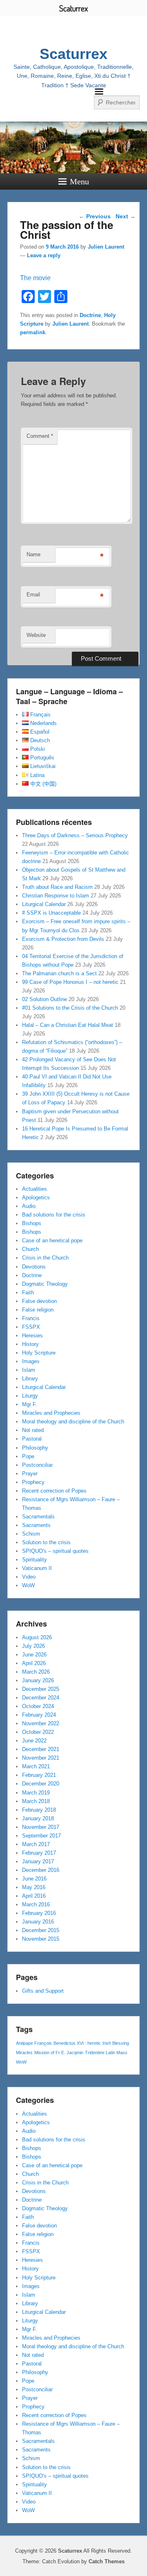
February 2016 (39, 1913)
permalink (33, 332)
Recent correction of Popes (54, 1491)
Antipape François (34, 2043)
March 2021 (36, 1766)
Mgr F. (30, 1404)
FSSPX (31, 1327)
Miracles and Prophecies (51, 1413)
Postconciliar (37, 1465)
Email (33, 595)
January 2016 (38, 1922)
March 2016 (36, 1904)
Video (29, 1577)
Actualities (35, 1189)
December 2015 (41, 1930)
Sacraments (36, 1525)
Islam (29, 1370)
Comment (40, 436)
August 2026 (37, 1637)
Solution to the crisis (46, 1542)
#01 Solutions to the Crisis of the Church (70, 1008)
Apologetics (36, 1197)
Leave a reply (44, 255)
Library (30, 1379)
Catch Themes (107, 2561)
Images (31, 1361)
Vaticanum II (37, 1568)
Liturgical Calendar (44, 904)
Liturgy (30, 1396)
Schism (31, 1534)
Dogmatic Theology (45, 1284)
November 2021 (41, 1758)
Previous (95, 216)
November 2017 (41, 1827)
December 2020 (41, 1784)
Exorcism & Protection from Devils (63, 939)
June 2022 (34, 1741)
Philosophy (35, 1448)
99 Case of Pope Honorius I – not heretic (70, 982)
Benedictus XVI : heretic (77, 2043)
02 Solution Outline (45, 999)
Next (126, 216)
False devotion (39, 1301)
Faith (28, 1293)
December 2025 (41, 1689)
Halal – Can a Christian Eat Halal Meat (68, 1025)
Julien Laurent (106, 247)
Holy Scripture (39, 1353)
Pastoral (32, 1439)
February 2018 (39, 1810)
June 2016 (34, 1879)
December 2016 (41, 1870)
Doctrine (90, 315)
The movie (35, 278)
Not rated (33, 1430)
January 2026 (38, 1680)
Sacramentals (38, 1517)
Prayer (30, 1474)
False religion (38, 1310)
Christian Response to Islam (56, 896)
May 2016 (34, 1887)
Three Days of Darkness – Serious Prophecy (75, 835)
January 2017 (38, 1861)
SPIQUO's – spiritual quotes (55, 1551)
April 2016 (34, 1896)
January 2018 (38, 1818)
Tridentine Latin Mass (106, 2053)
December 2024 (41, 1698)
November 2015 (41, 1939)
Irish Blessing (116, 2043)
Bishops (32, 1223)
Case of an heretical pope (52, 1240)
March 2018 (36, 1801)
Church (30, 1249)
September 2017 (41, 1836)
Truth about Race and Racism (57, 887)
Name (33, 554)
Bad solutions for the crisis (54, 1215)
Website (36, 635)
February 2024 (39, 1715)
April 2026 (34, 1663)
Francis (31, 1318)
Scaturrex (73, 54)
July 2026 (33, 1646)
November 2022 (41, 1723)
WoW (28, 1585)
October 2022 (38, 1732)
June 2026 (34, 1655)
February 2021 (39, 1775)
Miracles (24, 2053)
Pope (28, 1456)
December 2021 (41, 1749)
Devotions (34, 1267)
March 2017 (36, 1844)
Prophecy (33, 1482)
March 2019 (36, 1793)
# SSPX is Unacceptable (51, 913)
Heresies (32, 1336)
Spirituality (35, 1560)
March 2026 (36, 1672)
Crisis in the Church (45, 1258)
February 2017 (39, 1853)
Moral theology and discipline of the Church (73, 1422)
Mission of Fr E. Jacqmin (59, 2053)
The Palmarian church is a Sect (59, 973)
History (30, 1344)
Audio (29, 1206)
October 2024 (38, 1706)
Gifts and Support (43, 1991)
